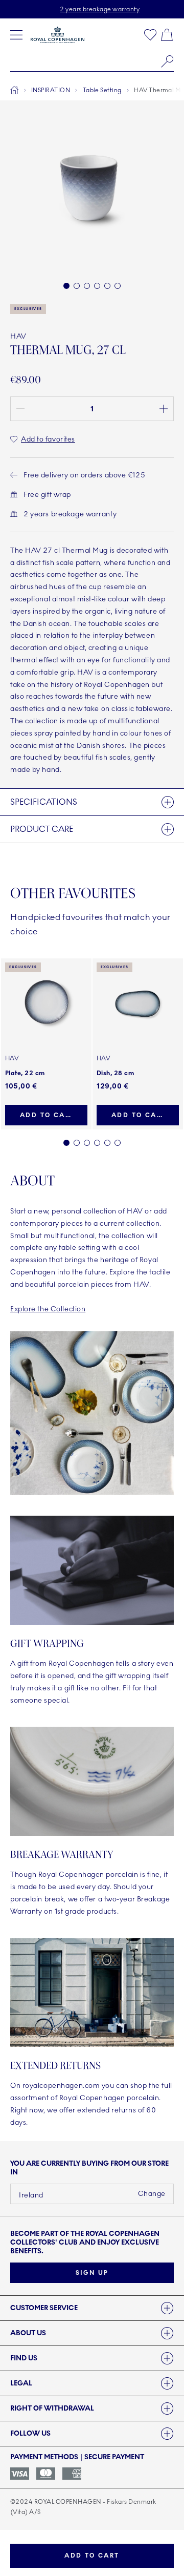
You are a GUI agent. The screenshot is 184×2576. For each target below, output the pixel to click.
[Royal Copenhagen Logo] (57, 35)
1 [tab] (66, 1143)
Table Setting (102, 90)
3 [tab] (87, 1143)
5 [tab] (107, 1143)
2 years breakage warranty (100, 9)
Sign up (92, 2273)
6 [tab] (118, 1143)
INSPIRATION (51, 90)
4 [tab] (97, 1143)
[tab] (92, 2308)
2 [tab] (77, 1143)
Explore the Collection (48, 1309)
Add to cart (47, 1115)
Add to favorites (48, 439)
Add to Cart (92, 2556)
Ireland (31, 2195)
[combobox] (92, 61)
